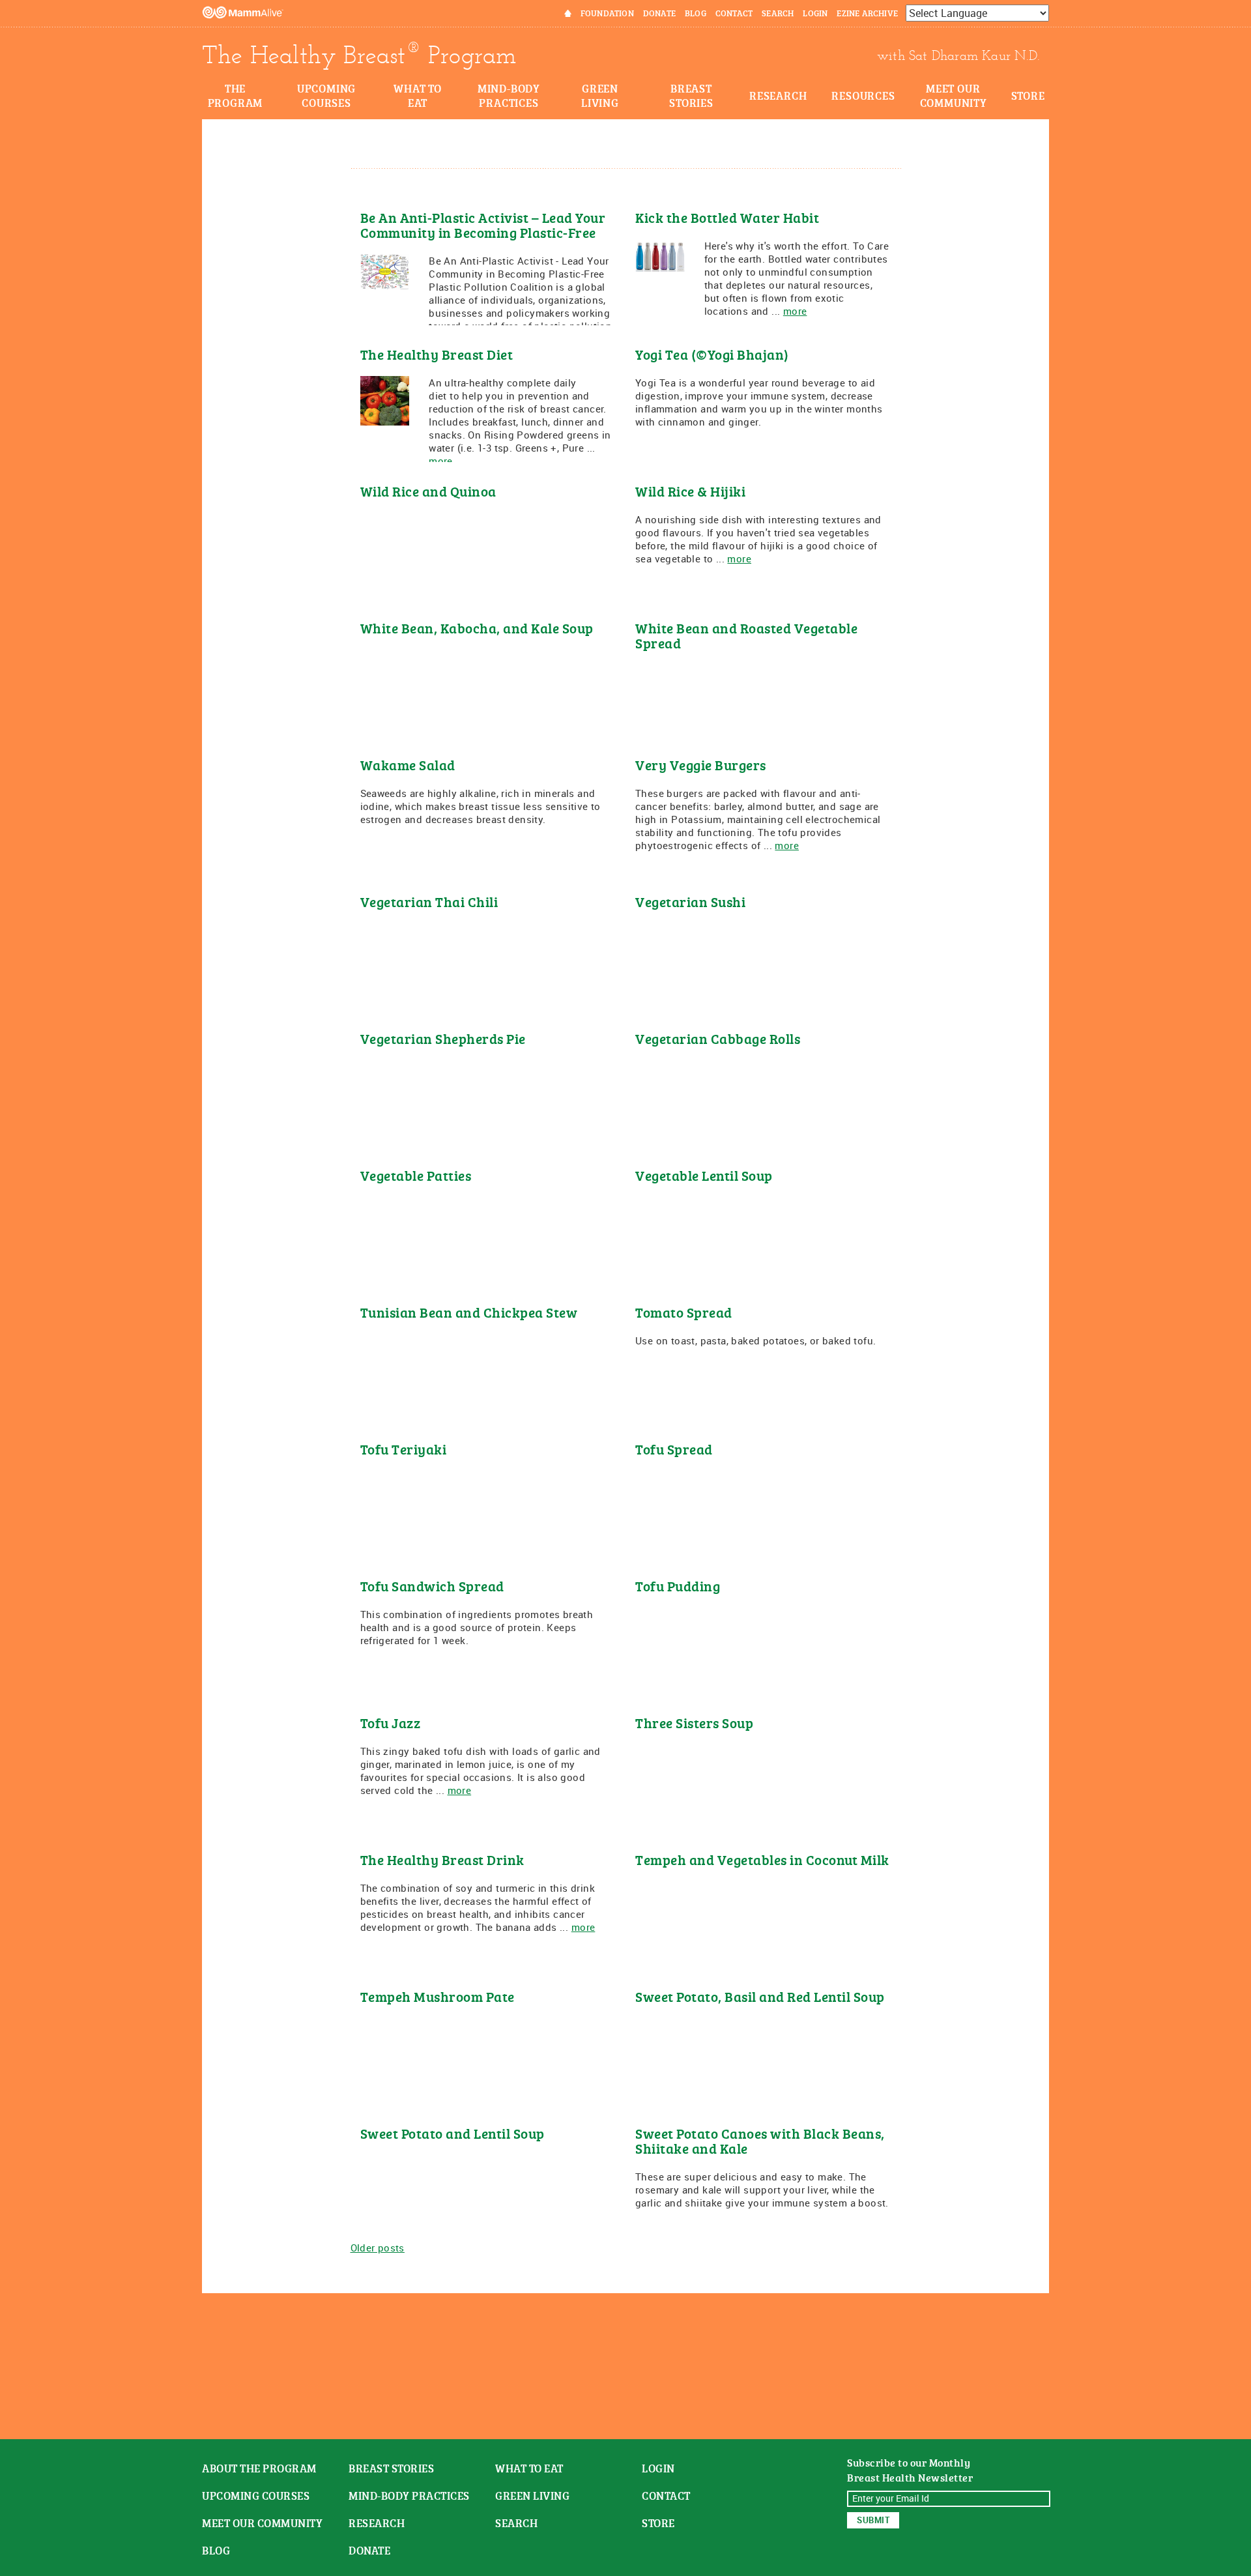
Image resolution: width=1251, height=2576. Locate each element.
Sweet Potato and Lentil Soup (453, 2133)
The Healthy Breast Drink (442, 1860)
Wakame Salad (408, 765)
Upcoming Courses (326, 95)
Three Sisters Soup (694, 1723)
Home (559, 13)
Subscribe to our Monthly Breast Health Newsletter (910, 2470)
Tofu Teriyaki (404, 1449)
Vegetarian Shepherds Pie (443, 1038)
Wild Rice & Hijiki (690, 491)
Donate (659, 13)
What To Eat (529, 2468)
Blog (696, 13)
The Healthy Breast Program (359, 55)
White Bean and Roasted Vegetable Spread (746, 635)
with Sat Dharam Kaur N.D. (958, 55)
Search (778, 13)
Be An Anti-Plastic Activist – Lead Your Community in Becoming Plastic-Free (483, 225)
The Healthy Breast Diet (437, 354)
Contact (734, 13)
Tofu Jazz (391, 1723)
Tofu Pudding (678, 1586)
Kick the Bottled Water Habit (727, 217)
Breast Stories (691, 95)
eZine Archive (867, 13)
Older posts (378, 2248)
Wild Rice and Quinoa (428, 491)
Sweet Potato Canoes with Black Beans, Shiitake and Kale (760, 2141)
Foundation (607, 13)
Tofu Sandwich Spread (432, 1586)
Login (815, 13)
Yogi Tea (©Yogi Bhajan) (712, 354)
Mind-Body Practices (509, 95)
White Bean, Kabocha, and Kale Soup (477, 628)
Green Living (600, 95)
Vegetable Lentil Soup (704, 1175)
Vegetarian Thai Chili (429, 902)
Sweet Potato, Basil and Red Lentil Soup (760, 1996)
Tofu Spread (674, 1449)
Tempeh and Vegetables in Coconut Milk (762, 1860)
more (795, 311)
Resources (863, 95)
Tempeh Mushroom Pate (438, 1996)
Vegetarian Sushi (690, 902)
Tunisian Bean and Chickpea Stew (469, 1312)
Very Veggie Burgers (701, 765)
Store (1028, 95)
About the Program (259, 2468)
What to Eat (418, 95)
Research (778, 95)
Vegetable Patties (416, 1175)
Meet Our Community (954, 95)
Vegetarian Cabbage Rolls (718, 1038)
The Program (236, 95)
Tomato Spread (684, 1312)
